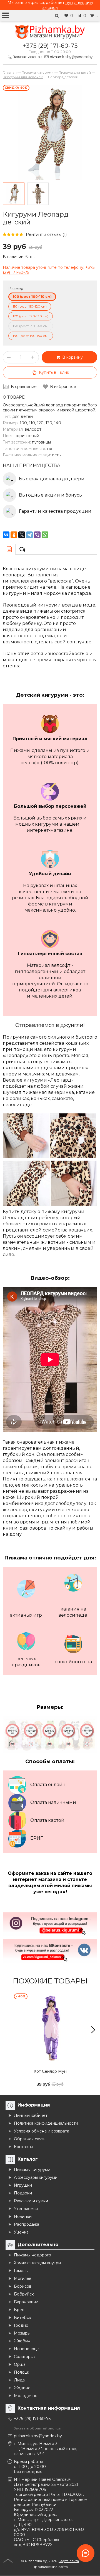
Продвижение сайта (50, 2567)
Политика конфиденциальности (46, 2123)
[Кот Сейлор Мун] (50, 2030)
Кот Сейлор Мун (50, 2071)
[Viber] (37, 535)
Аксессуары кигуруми (36, 2177)
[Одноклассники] (14, 535)
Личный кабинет (31, 2115)
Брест (20, 2310)
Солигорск (24, 2357)
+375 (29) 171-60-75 (50, 46)
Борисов (23, 2286)
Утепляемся (26, 2209)
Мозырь (22, 2333)
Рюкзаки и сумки (31, 2201)
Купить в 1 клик (54, 372)
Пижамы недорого (32, 2255)
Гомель (21, 2271)
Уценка (21, 2232)
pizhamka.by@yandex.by (38, 2436)
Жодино (22, 2388)
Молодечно (26, 2396)
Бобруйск (24, 2294)
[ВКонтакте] (6, 535)
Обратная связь (30, 2139)
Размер (16, 289)
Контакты (23, 2147)
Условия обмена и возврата (42, 2131)
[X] (22, 535)
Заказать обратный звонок (37, 2428)
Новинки (23, 2216)
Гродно (21, 2325)
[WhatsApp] (45, 535)
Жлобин (22, 2341)
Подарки (23, 2193)
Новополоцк (26, 2349)
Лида (19, 2380)
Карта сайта (69, 2561)
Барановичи (26, 2302)
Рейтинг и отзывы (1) (46, 234)
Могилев (23, 2278)
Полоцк (22, 2372)
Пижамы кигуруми (32, 2170)
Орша (20, 2364)
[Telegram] (29, 535)
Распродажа (27, 2224)
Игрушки (23, 2185)
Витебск (22, 2318)
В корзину (71, 357)
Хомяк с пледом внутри (37, 2263)
